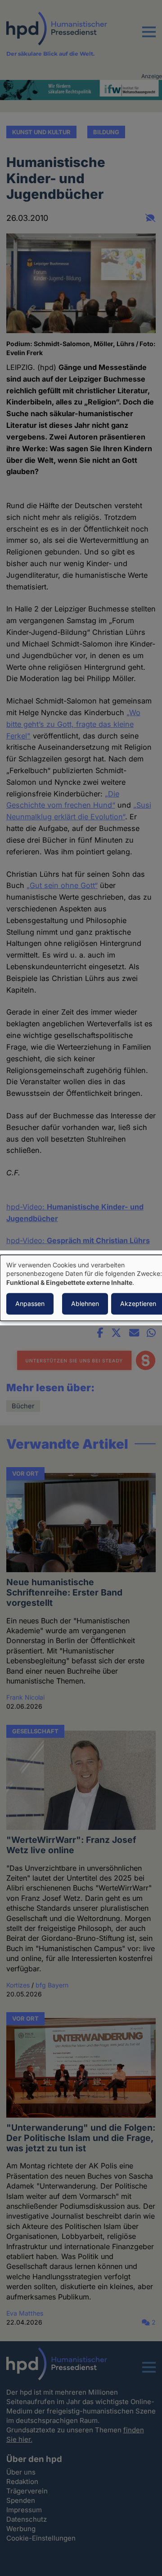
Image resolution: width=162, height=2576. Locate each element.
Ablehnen (85, 1304)
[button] (149, 37)
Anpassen (30, 1304)
